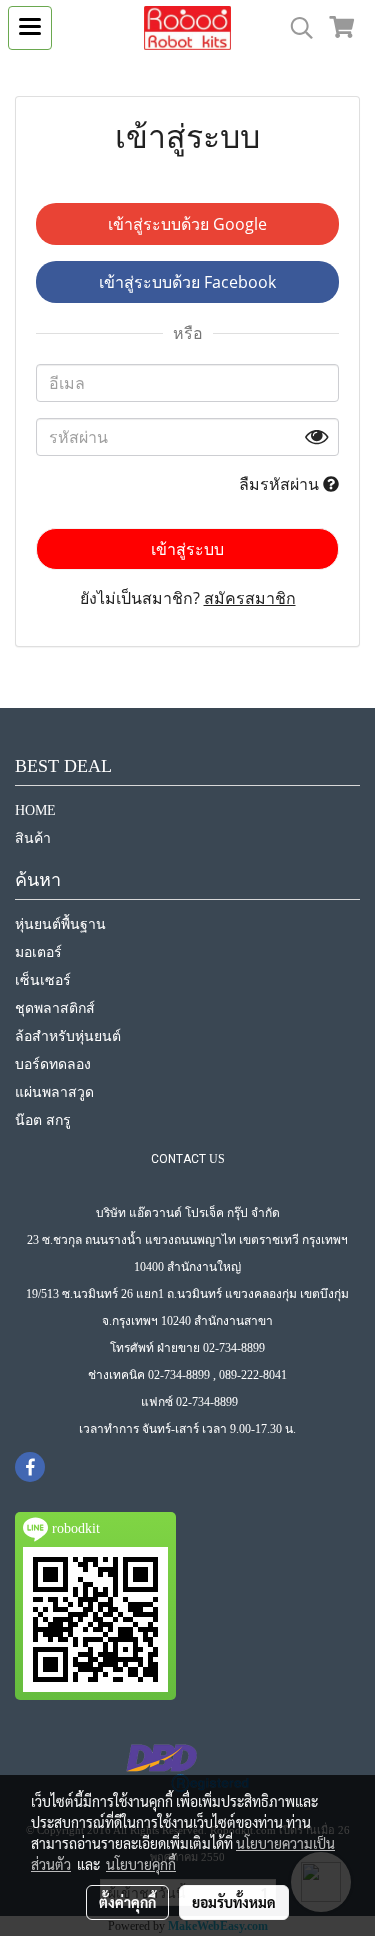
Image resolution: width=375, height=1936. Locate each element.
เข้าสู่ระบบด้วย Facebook (187, 282)
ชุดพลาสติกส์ (55, 1008)
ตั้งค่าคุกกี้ (127, 1902)
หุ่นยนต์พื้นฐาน (60, 924)
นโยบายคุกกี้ (141, 1864)
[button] (295, 28)
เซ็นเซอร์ (43, 980)
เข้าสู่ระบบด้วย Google (187, 224)
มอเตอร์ (38, 952)
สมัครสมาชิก (250, 598)
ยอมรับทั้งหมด (234, 1902)
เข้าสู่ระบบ (187, 549)
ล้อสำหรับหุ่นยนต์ (68, 1036)
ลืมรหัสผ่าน (281, 484)
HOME (35, 810)
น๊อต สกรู (43, 1120)
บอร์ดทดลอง (53, 1064)
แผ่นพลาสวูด (54, 1092)
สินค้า (33, 838)
